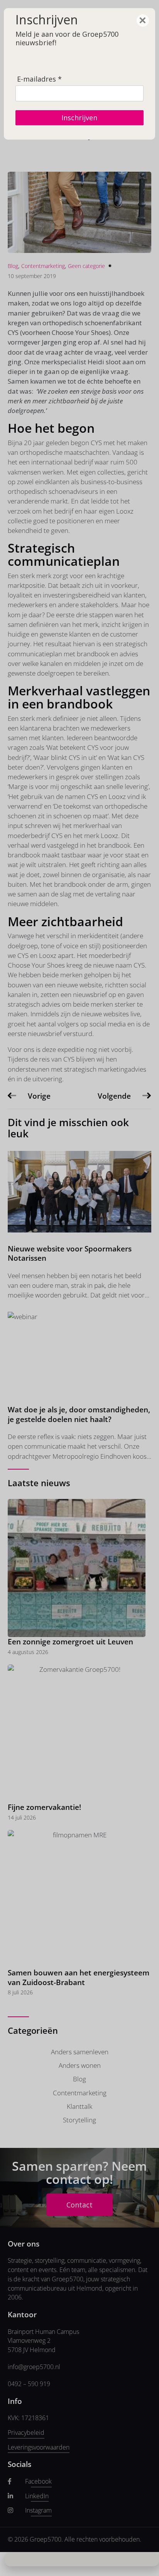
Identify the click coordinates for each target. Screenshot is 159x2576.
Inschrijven (79, 118)
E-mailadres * (39, 79)
